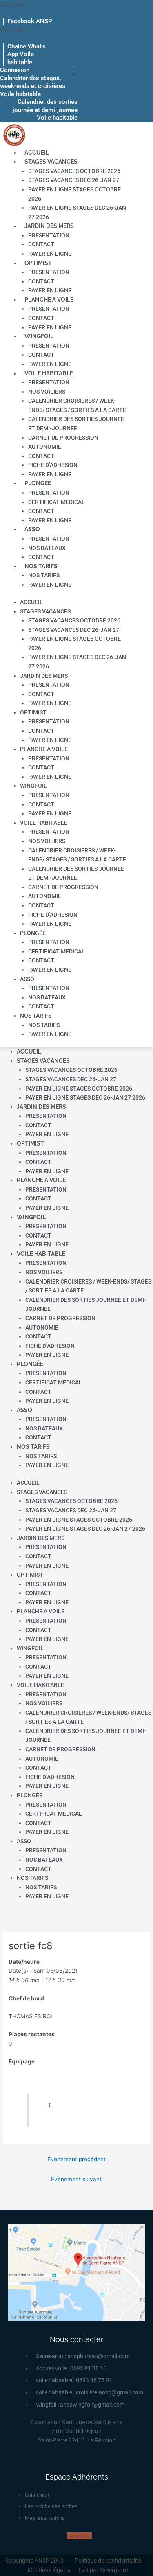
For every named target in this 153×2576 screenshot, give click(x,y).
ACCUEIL (37, 153)
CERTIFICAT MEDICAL (57, 502)
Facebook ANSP (30, 21)
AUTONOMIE (45, 447)
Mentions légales (49, 2570)
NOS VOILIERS (47, 392)
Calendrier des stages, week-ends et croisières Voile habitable (33, 86)
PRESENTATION (49, 235)
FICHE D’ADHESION (53, 465)
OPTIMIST (38, 263)
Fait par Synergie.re (103, 2570)
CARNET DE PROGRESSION (63, 438)
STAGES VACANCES (51, 162)
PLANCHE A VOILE (49, 300)
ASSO (32, 529)
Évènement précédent (76, 2159)
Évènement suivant (76, 2179)
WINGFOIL (39, 336)
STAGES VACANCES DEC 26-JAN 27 (74, 180)
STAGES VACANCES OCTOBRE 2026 (74, 171)
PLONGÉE (38, 483)
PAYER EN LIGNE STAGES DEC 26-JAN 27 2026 (85, 1097)
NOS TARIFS (41, 566)
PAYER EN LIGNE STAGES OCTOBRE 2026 (79, 1089)
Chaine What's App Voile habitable (27, 54)
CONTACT (41, 244)
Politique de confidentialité (108, 2561)
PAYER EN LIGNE (50, 254)
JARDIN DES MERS (49, 226)
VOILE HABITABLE (49, 373)
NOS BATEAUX (47, 548)
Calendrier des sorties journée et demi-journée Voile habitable (45, 110)
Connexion (15, 70)
